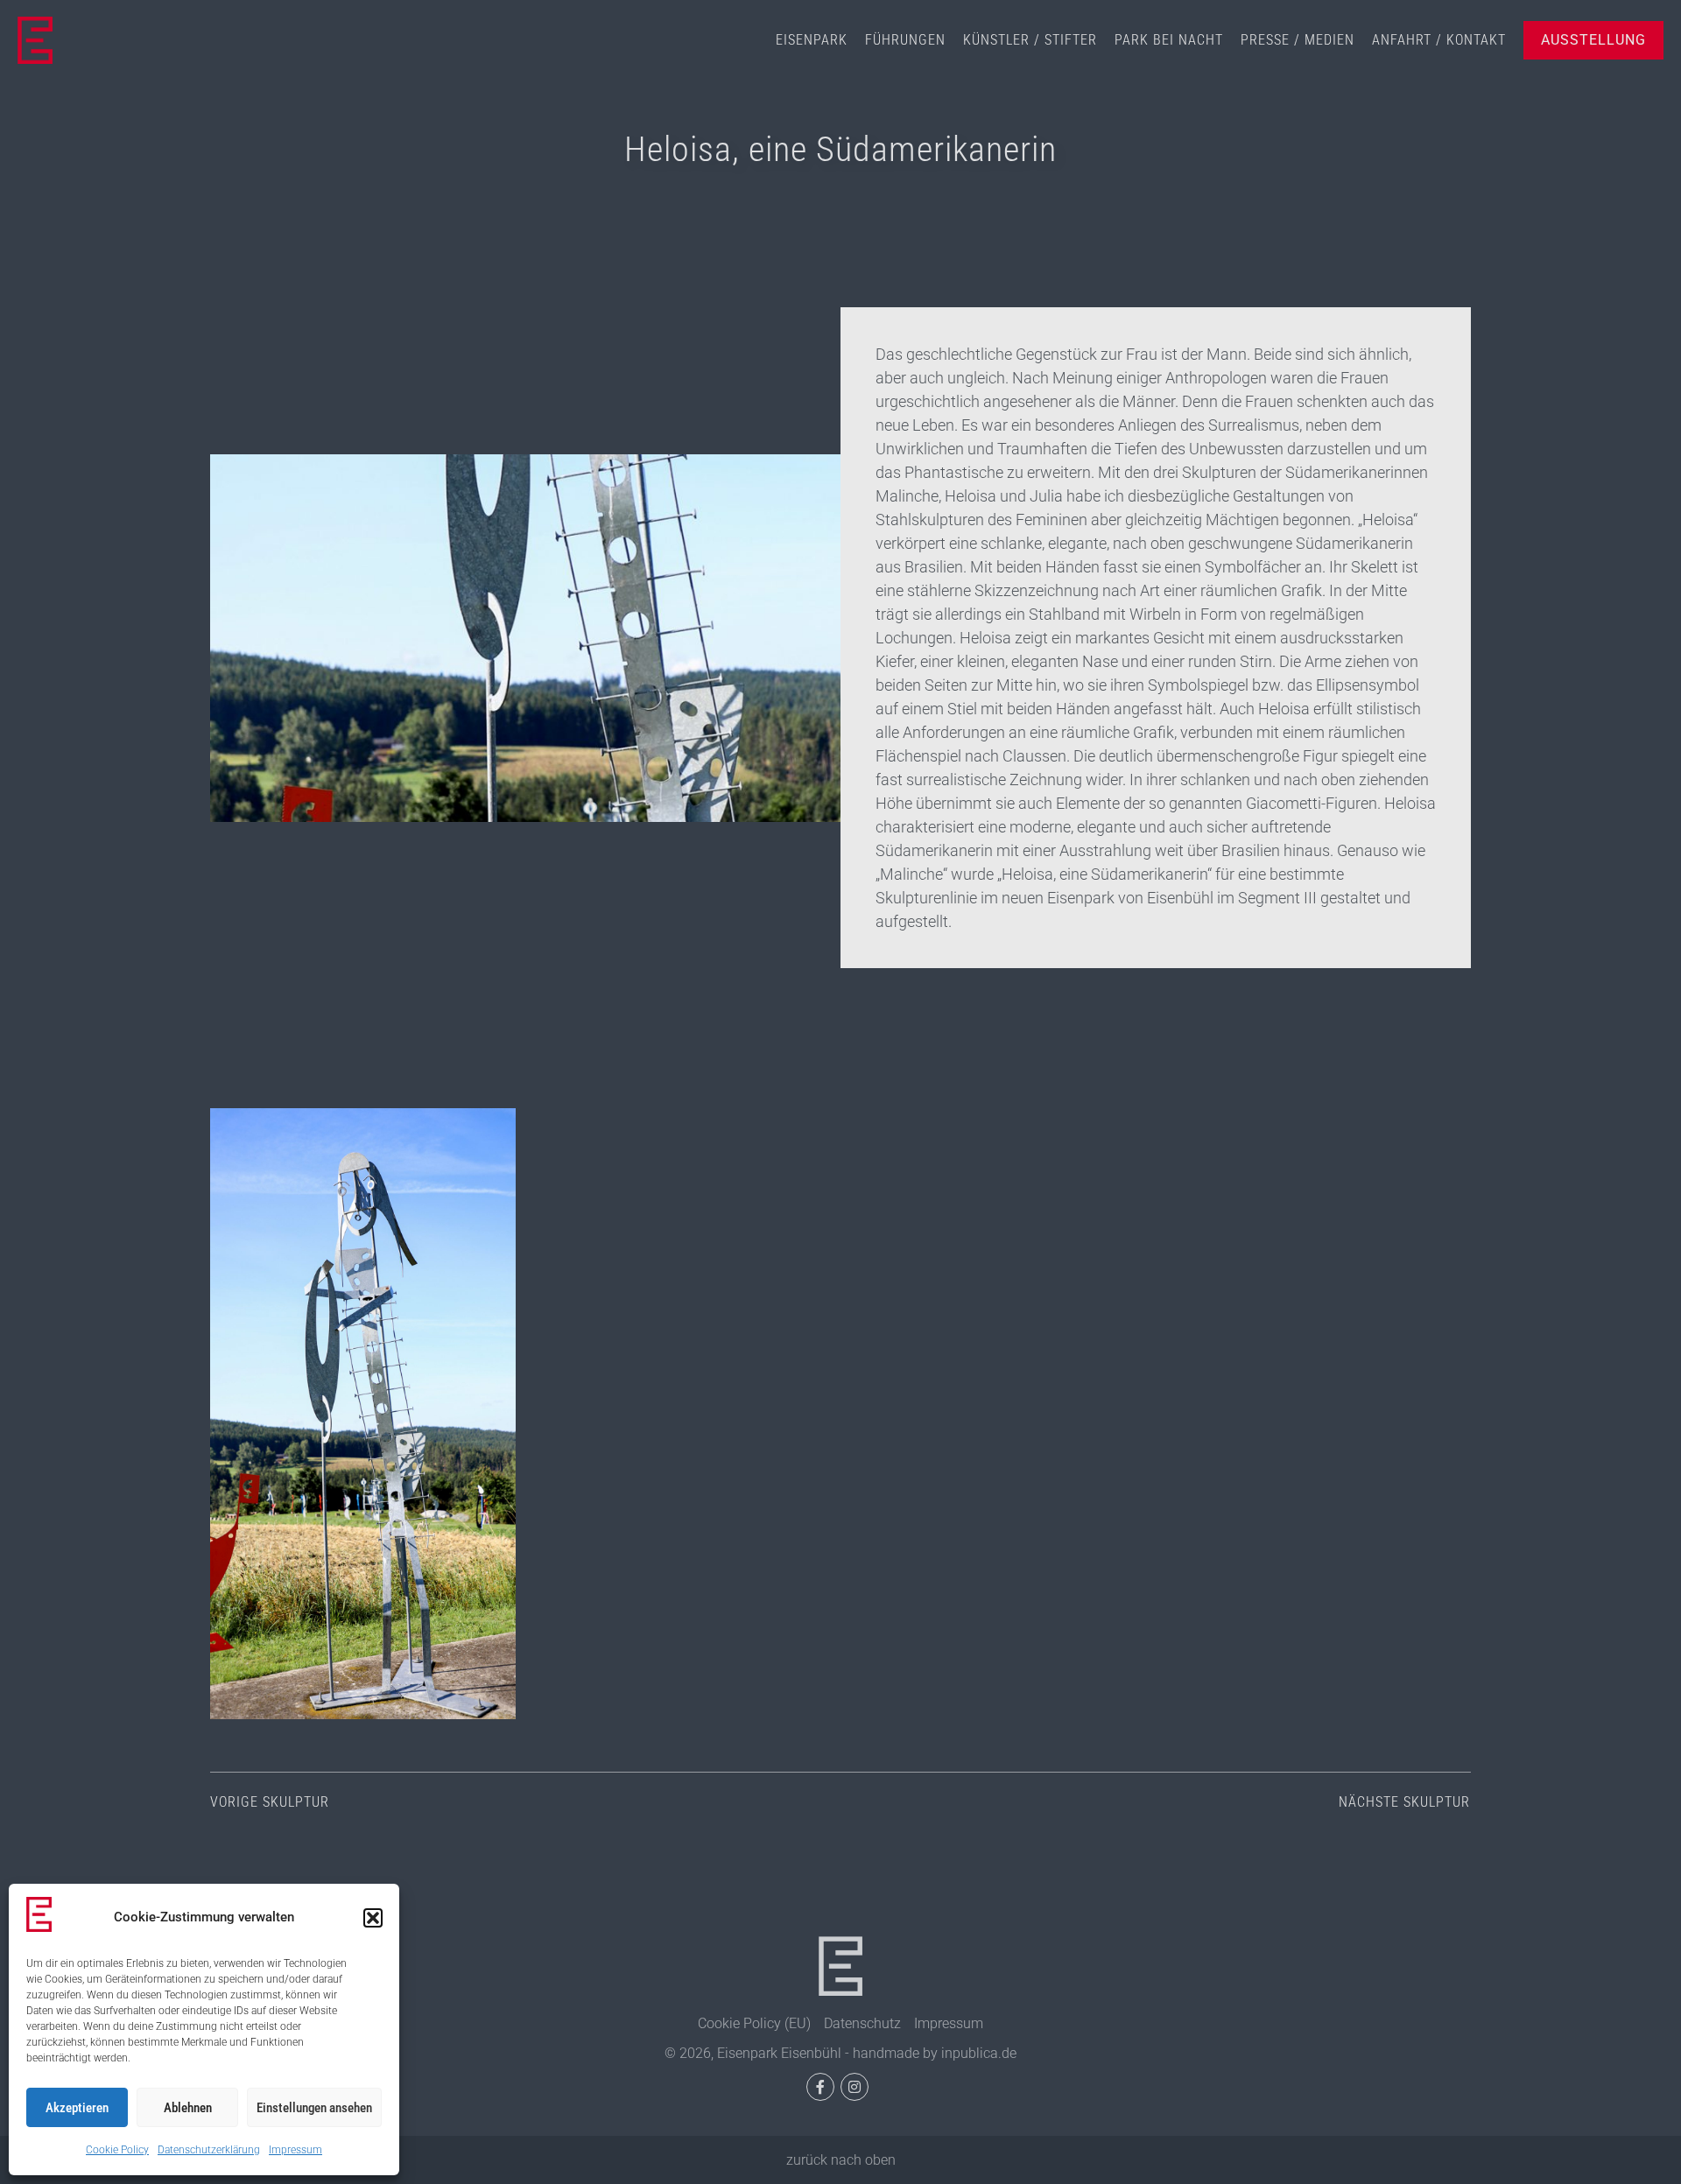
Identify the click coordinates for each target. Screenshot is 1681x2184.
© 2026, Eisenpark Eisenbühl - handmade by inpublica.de (840, 2053)
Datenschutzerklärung (209, 2150)
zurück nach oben (841, 2160)
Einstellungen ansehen (314, 2108)
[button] (373, 1918)
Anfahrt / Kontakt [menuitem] (1439, 40)
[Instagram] (855, 2087)
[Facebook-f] (820, 2087)
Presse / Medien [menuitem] (1298, 40)
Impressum (295, 2150)
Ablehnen (188, 2108)
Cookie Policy (117, 2150)
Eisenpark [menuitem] (812, 40)
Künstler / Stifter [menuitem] (1030, 40)
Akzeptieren (77, 2108)
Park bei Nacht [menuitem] (1169, 40)
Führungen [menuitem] (905, 40)
